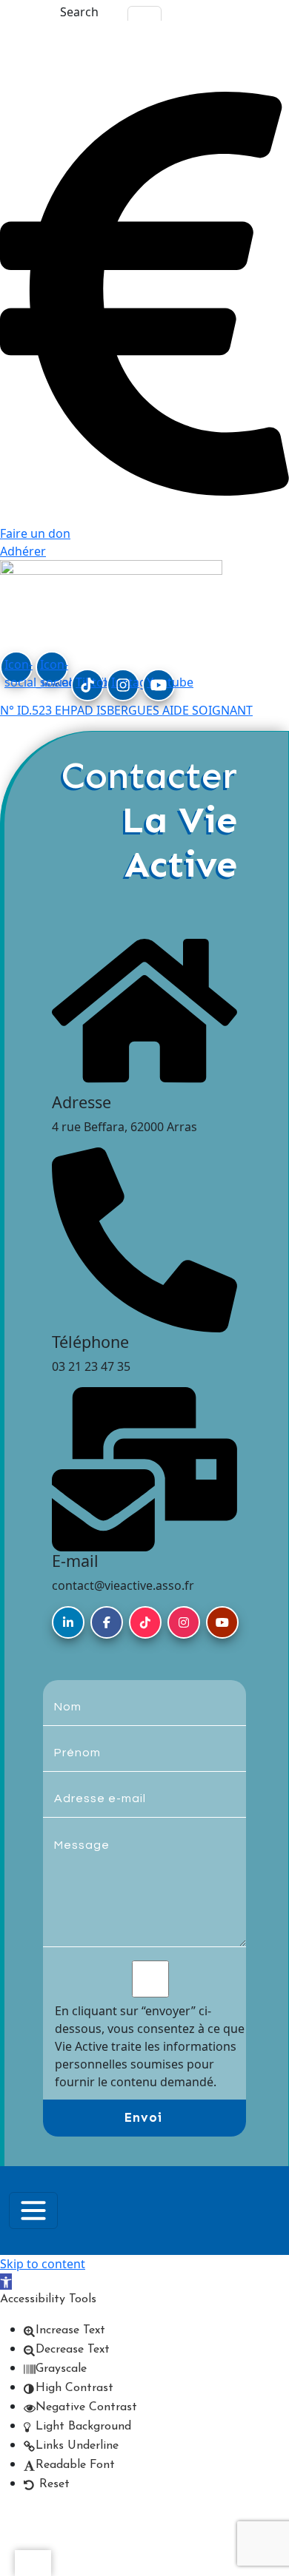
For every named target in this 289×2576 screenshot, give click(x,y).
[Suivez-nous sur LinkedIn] (68, 1622)
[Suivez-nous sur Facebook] (107, 1622)
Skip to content (43, 2264)
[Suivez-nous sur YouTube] (222, 1622)
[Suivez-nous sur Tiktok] (145, 1622)
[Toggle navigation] (33, 2211)
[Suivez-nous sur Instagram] (184, 1622)
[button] (6, 2282)
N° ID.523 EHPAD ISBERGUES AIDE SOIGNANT (126, 710)
